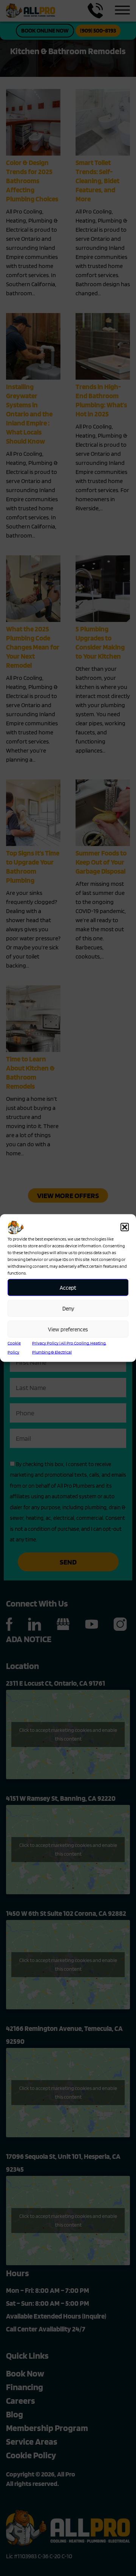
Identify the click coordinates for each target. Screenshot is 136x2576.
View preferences (68, 1329)
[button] (125, 1227)
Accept (68, 1287)
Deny (68, 1308)
